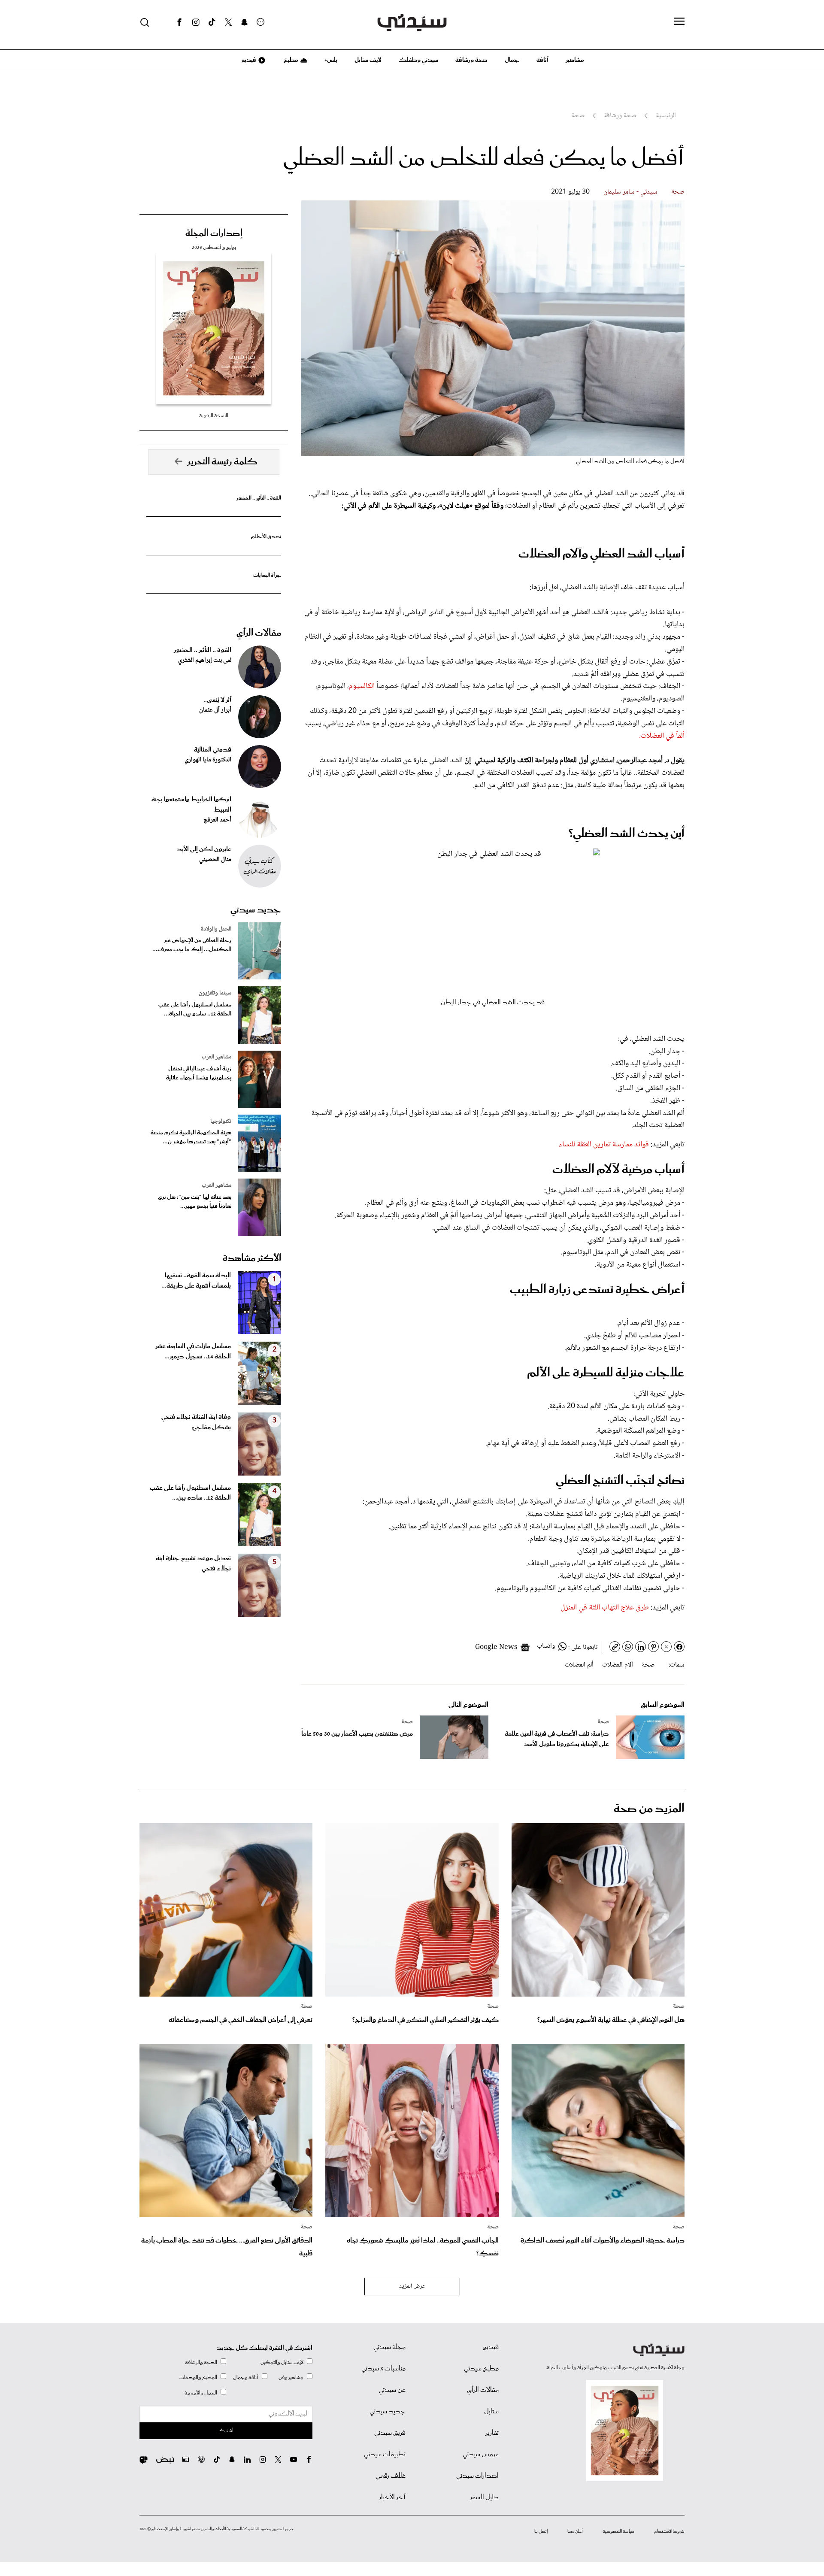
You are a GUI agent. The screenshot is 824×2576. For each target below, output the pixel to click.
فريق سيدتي (390, 2433)
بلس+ (331, 60)
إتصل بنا (541, 2531)
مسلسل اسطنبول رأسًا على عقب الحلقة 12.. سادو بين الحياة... (195, 1009)
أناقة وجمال (246, 2377)
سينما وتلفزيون (215, 993)
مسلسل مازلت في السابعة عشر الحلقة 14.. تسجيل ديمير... (193, 1352)
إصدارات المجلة (214, 233)
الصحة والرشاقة (201, 2362)
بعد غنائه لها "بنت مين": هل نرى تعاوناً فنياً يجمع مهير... (195, 1202)
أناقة (542, 60)
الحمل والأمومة (201, 2393)
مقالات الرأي (259, 633)
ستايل (491, 2412)
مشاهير (575, 60)
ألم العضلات (579, 1665)
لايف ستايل (368, 60)
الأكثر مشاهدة (252, 1258)
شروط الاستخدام (669, 2531)
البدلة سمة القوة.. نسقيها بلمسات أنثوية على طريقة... (196, 1281)
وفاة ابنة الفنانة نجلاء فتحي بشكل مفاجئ (196, 1422)
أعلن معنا (575, 2531)
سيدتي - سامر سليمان (630, 192)
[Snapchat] (244, 22)
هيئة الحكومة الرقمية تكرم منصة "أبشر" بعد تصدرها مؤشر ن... (191, 1137)
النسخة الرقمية (214, 416)
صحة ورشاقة (471, 60)
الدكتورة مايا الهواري (208, 760)
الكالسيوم (363, 686)
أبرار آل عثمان (215, 710)
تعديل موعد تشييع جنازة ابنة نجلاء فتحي (193, 1564)
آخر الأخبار (392, 2497)
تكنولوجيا (221, 1121)
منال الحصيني (215, 860)
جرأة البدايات (267, 575)
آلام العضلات (618, 1665)
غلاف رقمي (391, 2476)
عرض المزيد (412, 2286)
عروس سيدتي (481, 2455)
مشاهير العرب (217, 1057)
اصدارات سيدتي (477, 2476)
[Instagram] (196, 22)
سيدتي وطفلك (418, 60)
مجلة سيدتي (389, 2347)
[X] (228, 22)
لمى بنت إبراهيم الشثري (205, 661)
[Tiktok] (212, 22)
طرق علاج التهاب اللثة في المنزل (605, 1608)
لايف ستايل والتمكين (282, 2362)
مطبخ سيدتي (481, 2369)
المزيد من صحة (649, 1809)
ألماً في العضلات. (662, 736)
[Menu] (679, 22)
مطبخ (290, 60)
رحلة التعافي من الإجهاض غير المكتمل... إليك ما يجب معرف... (192, 945)
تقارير (492, 2433)
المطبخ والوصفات (198, 2377)
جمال (512, 60)
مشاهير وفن (291, 2377)
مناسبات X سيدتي (383, 2369)
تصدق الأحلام (266, 537)
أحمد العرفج (217, 820)
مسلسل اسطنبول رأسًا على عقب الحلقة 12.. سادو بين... (190, 1493)
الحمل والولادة (216, 929)
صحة (678, 192)
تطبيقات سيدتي (385, 2455)
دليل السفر (484, 2497)
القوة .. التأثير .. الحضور (259, 498)
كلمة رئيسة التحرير (222, 462)
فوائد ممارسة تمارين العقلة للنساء (604, 1145)
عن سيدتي (392, 2390)
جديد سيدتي (256, 910)
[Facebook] (179, 22)
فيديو (248, 60)
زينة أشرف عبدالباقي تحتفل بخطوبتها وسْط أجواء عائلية (199, 1073)
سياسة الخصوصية (618, 2531)
